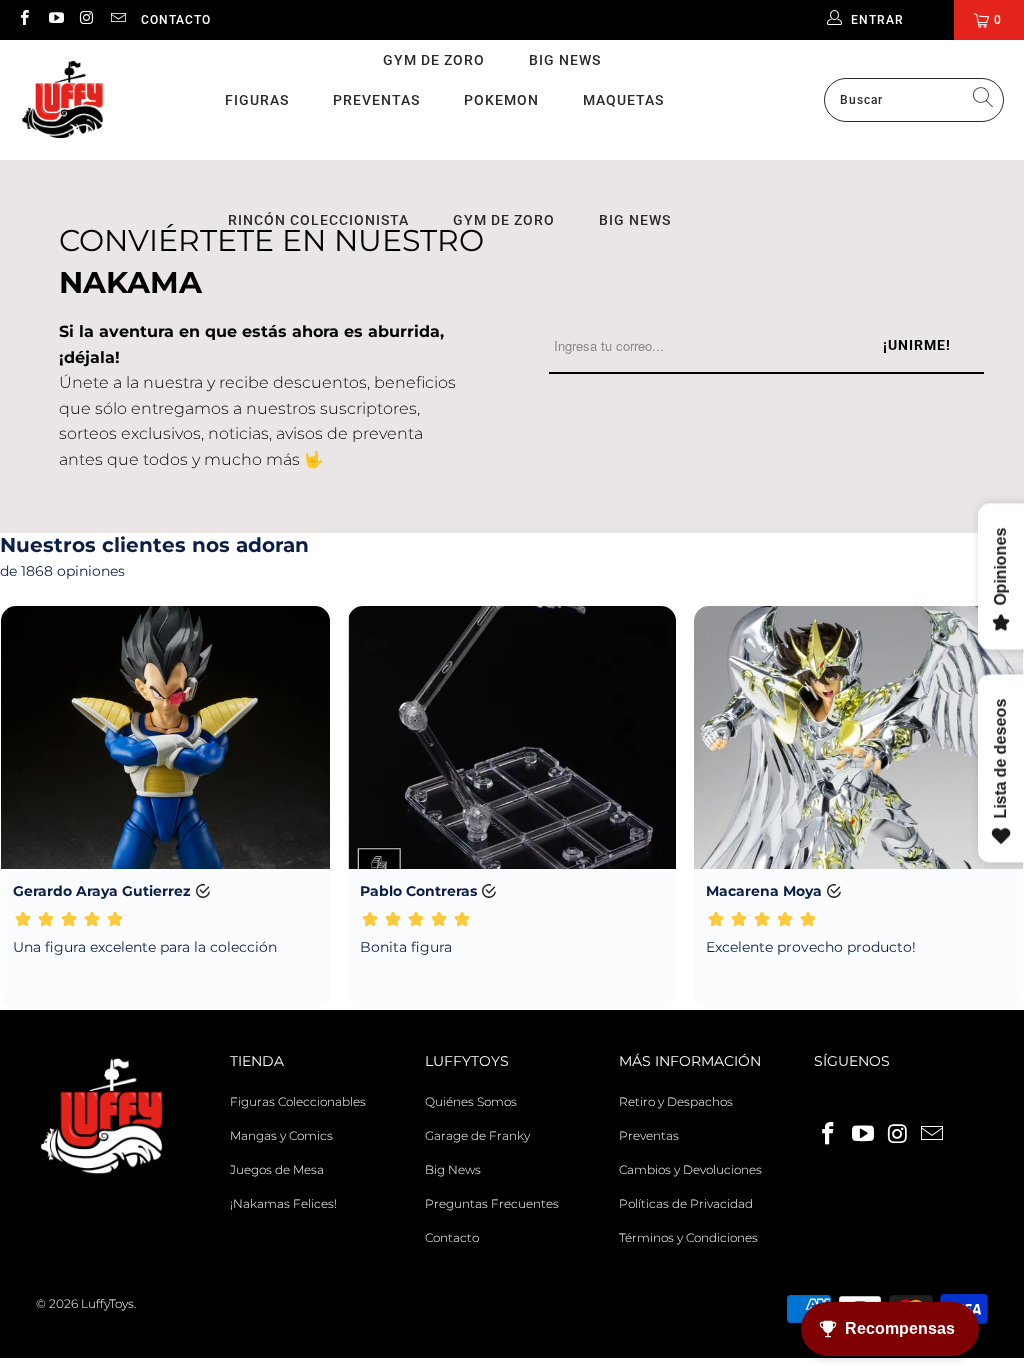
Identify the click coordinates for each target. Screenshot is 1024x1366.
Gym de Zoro (434, 60)
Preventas (376, 100)
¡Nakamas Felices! (283, 1203)
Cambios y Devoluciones (690, 1169)
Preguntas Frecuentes (492, 1203)
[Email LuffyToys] (117, 19)
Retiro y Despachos (676, 1101)
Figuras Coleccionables (298, 1101)
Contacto (176, 20)
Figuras (257, 100)
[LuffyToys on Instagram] (86, 19)
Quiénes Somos (471, 1101)
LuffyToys (107, 1303)
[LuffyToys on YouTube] (54, 19)
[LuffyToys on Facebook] (23, 19)
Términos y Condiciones (688, 1237)
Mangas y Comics (281, 1135)
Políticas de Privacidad (686, 1203)
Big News (565, 60)
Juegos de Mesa (277, 1169)
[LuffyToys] (62, 100)
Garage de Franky (477, 1135)
